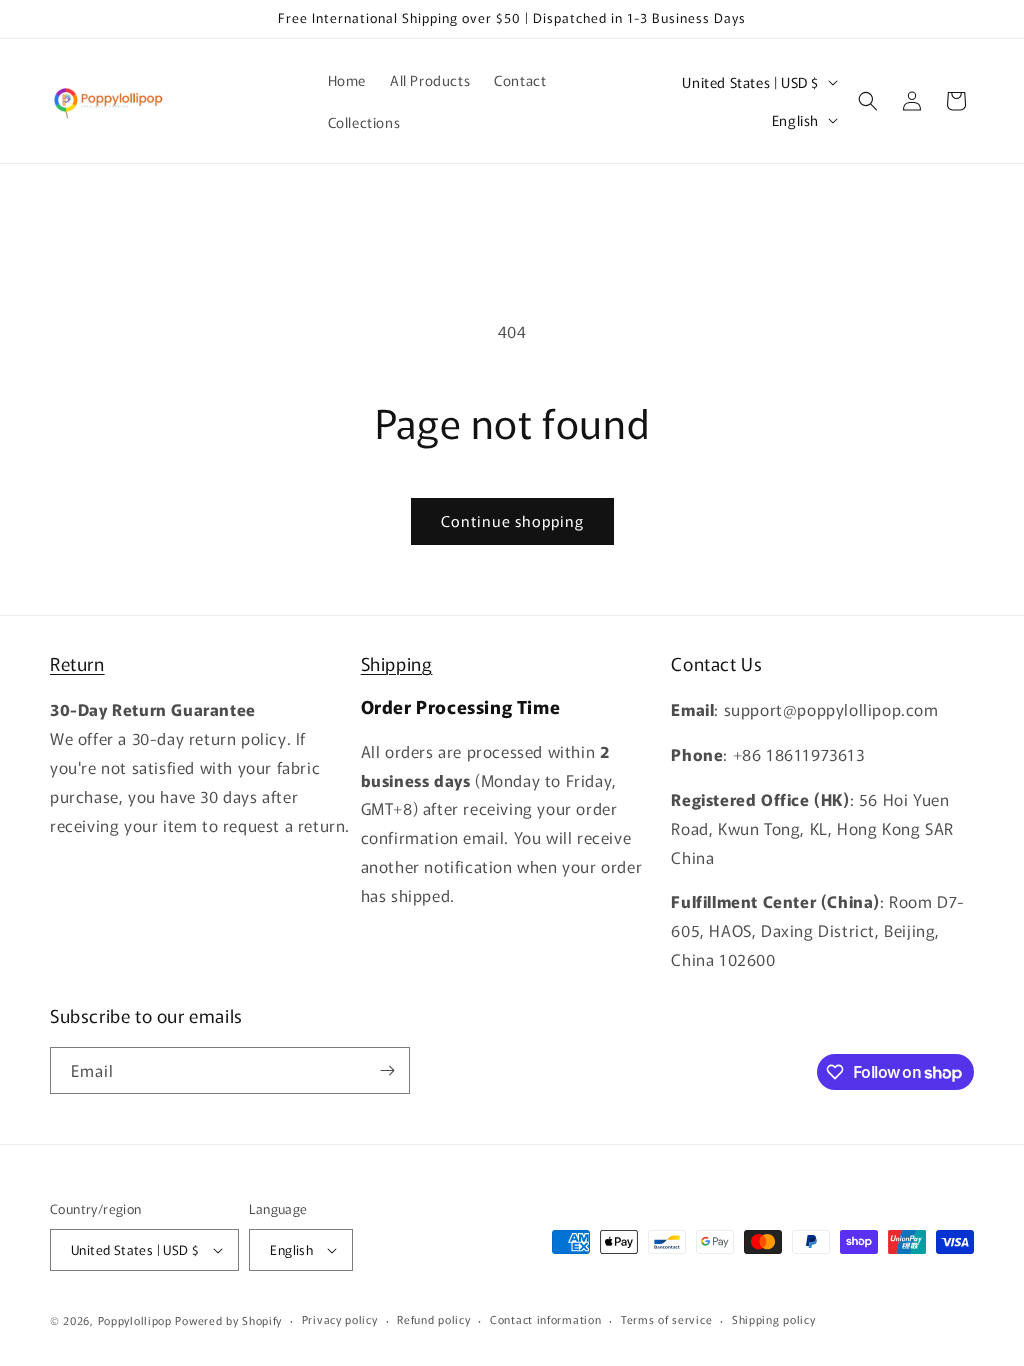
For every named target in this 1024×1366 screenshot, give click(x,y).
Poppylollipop (135, 1320)
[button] (868, 101)
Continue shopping (512, 520)
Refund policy (433, 1319)
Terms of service (666, 1319)
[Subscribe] (387, 1070)
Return (77, 663)
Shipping (397, 663)
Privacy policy (340, 1319)
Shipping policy (774, 1319)
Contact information (545, 1319)
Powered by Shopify (228, 1320)
